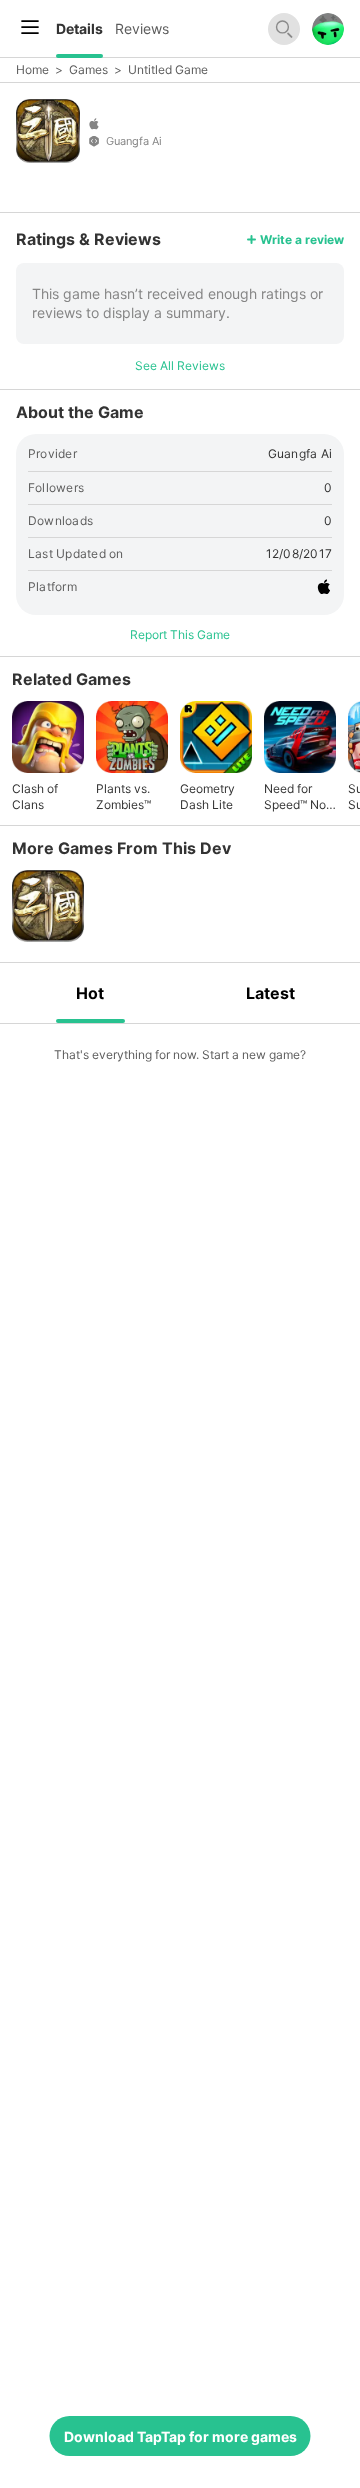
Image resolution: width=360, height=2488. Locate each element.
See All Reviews (180, 365)
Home (32, 69)
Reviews (142, 28)
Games (88, 69)
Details (79, 28)
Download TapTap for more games (180, 2436)
